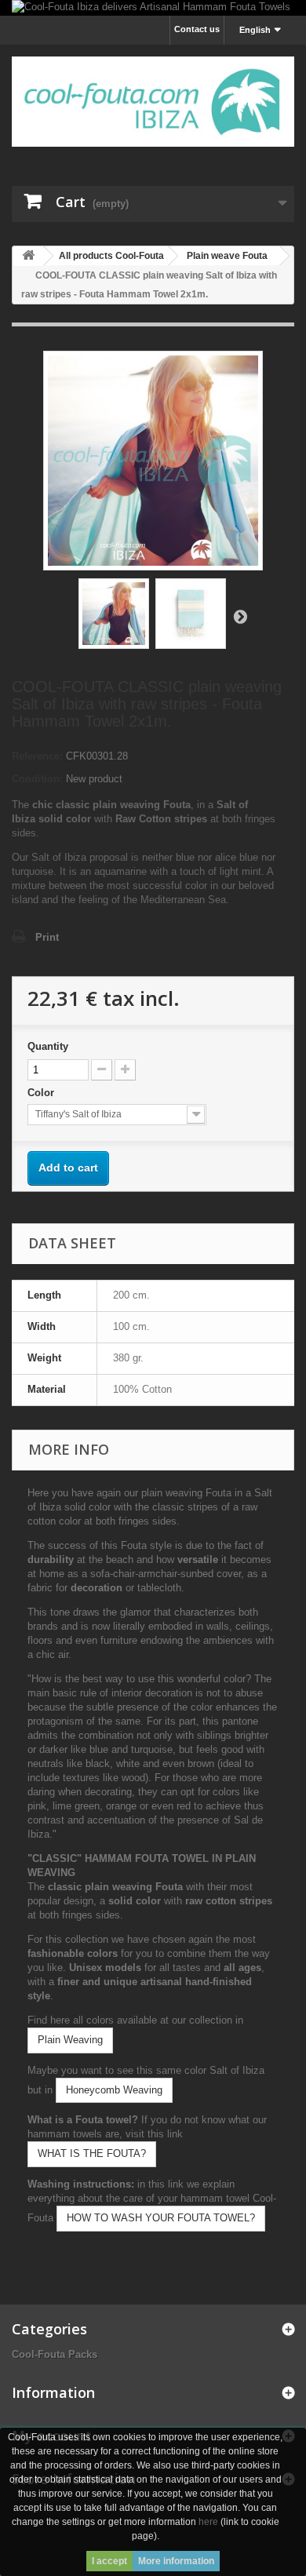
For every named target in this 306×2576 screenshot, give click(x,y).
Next (240, 616)
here (208, 2522)
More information (176, 2561)
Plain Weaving (70, 2040)
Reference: (37, 756)
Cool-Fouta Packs (55, 2354)
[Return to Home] (28, 256)
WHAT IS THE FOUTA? (92, 2153)
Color (42, 1093)
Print (47, 937)
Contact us (197, 29)
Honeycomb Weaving (114, 2090)
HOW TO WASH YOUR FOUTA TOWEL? (161, 2218)
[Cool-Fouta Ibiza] (153, 102)
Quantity (48, 1046)
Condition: (37, 779)
